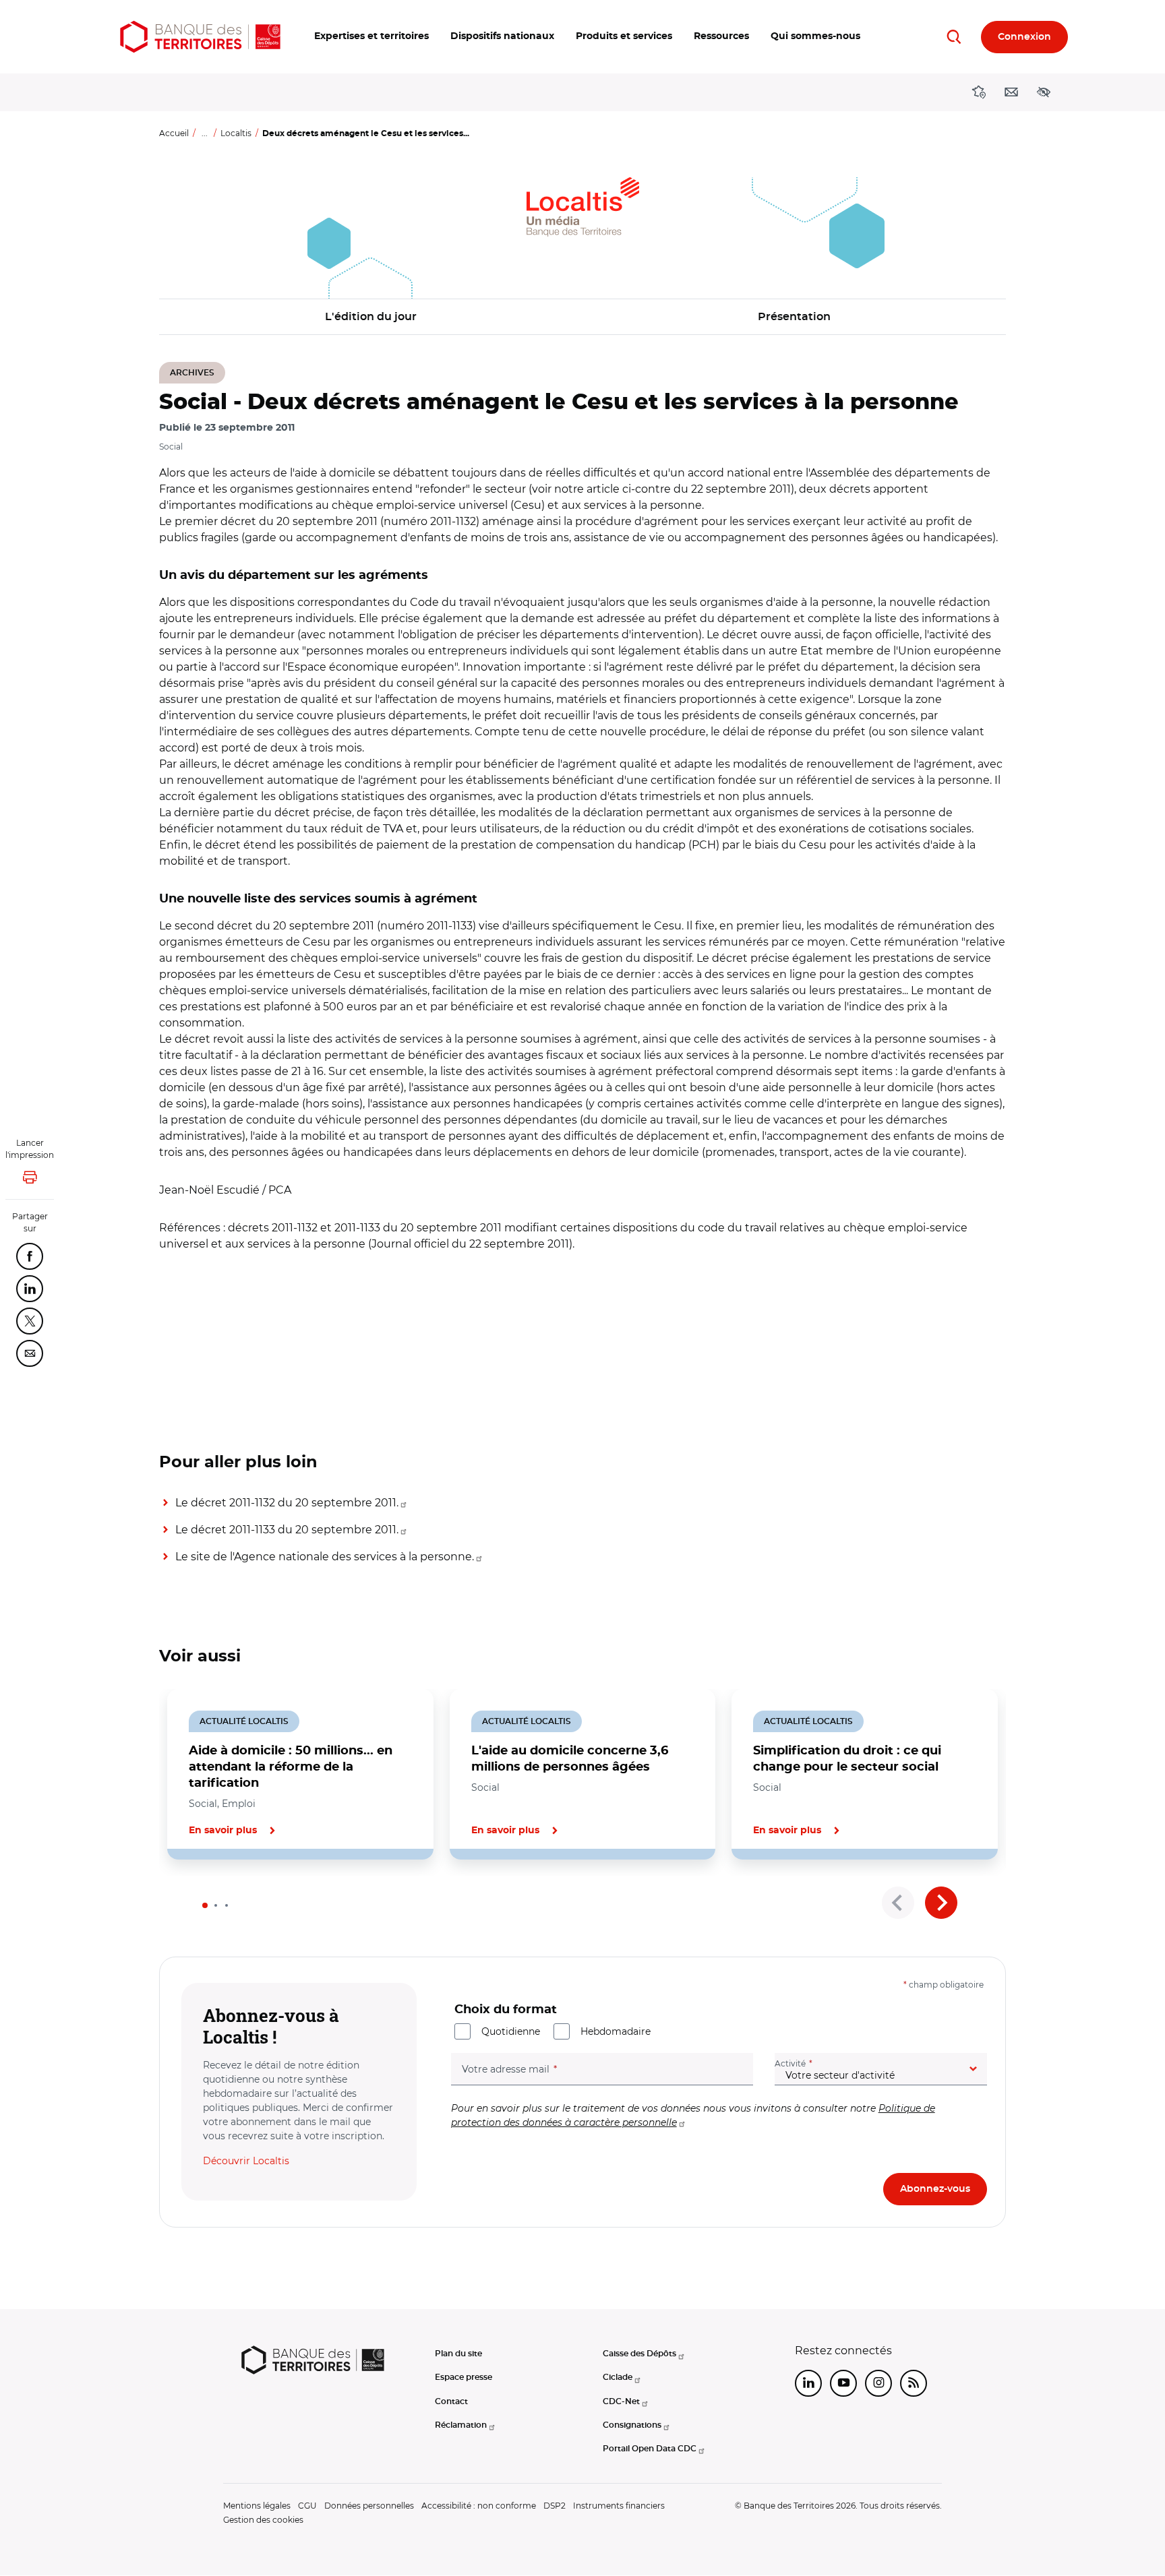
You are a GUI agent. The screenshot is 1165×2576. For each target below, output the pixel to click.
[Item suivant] (941, 1903)
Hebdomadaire (616, 2031)
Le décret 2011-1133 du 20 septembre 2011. (287, 1530)
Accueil (174, 133)
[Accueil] (200, 37)
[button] (371, 37)
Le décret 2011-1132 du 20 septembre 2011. (287, 1503)
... (205, 133)
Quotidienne (511, 2031)
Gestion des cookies (263, 2520)
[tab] (205, 1905)
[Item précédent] (898, 1903)
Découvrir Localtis (246, 2161)
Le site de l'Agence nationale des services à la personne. (325, 1557)
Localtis (236, 133)
